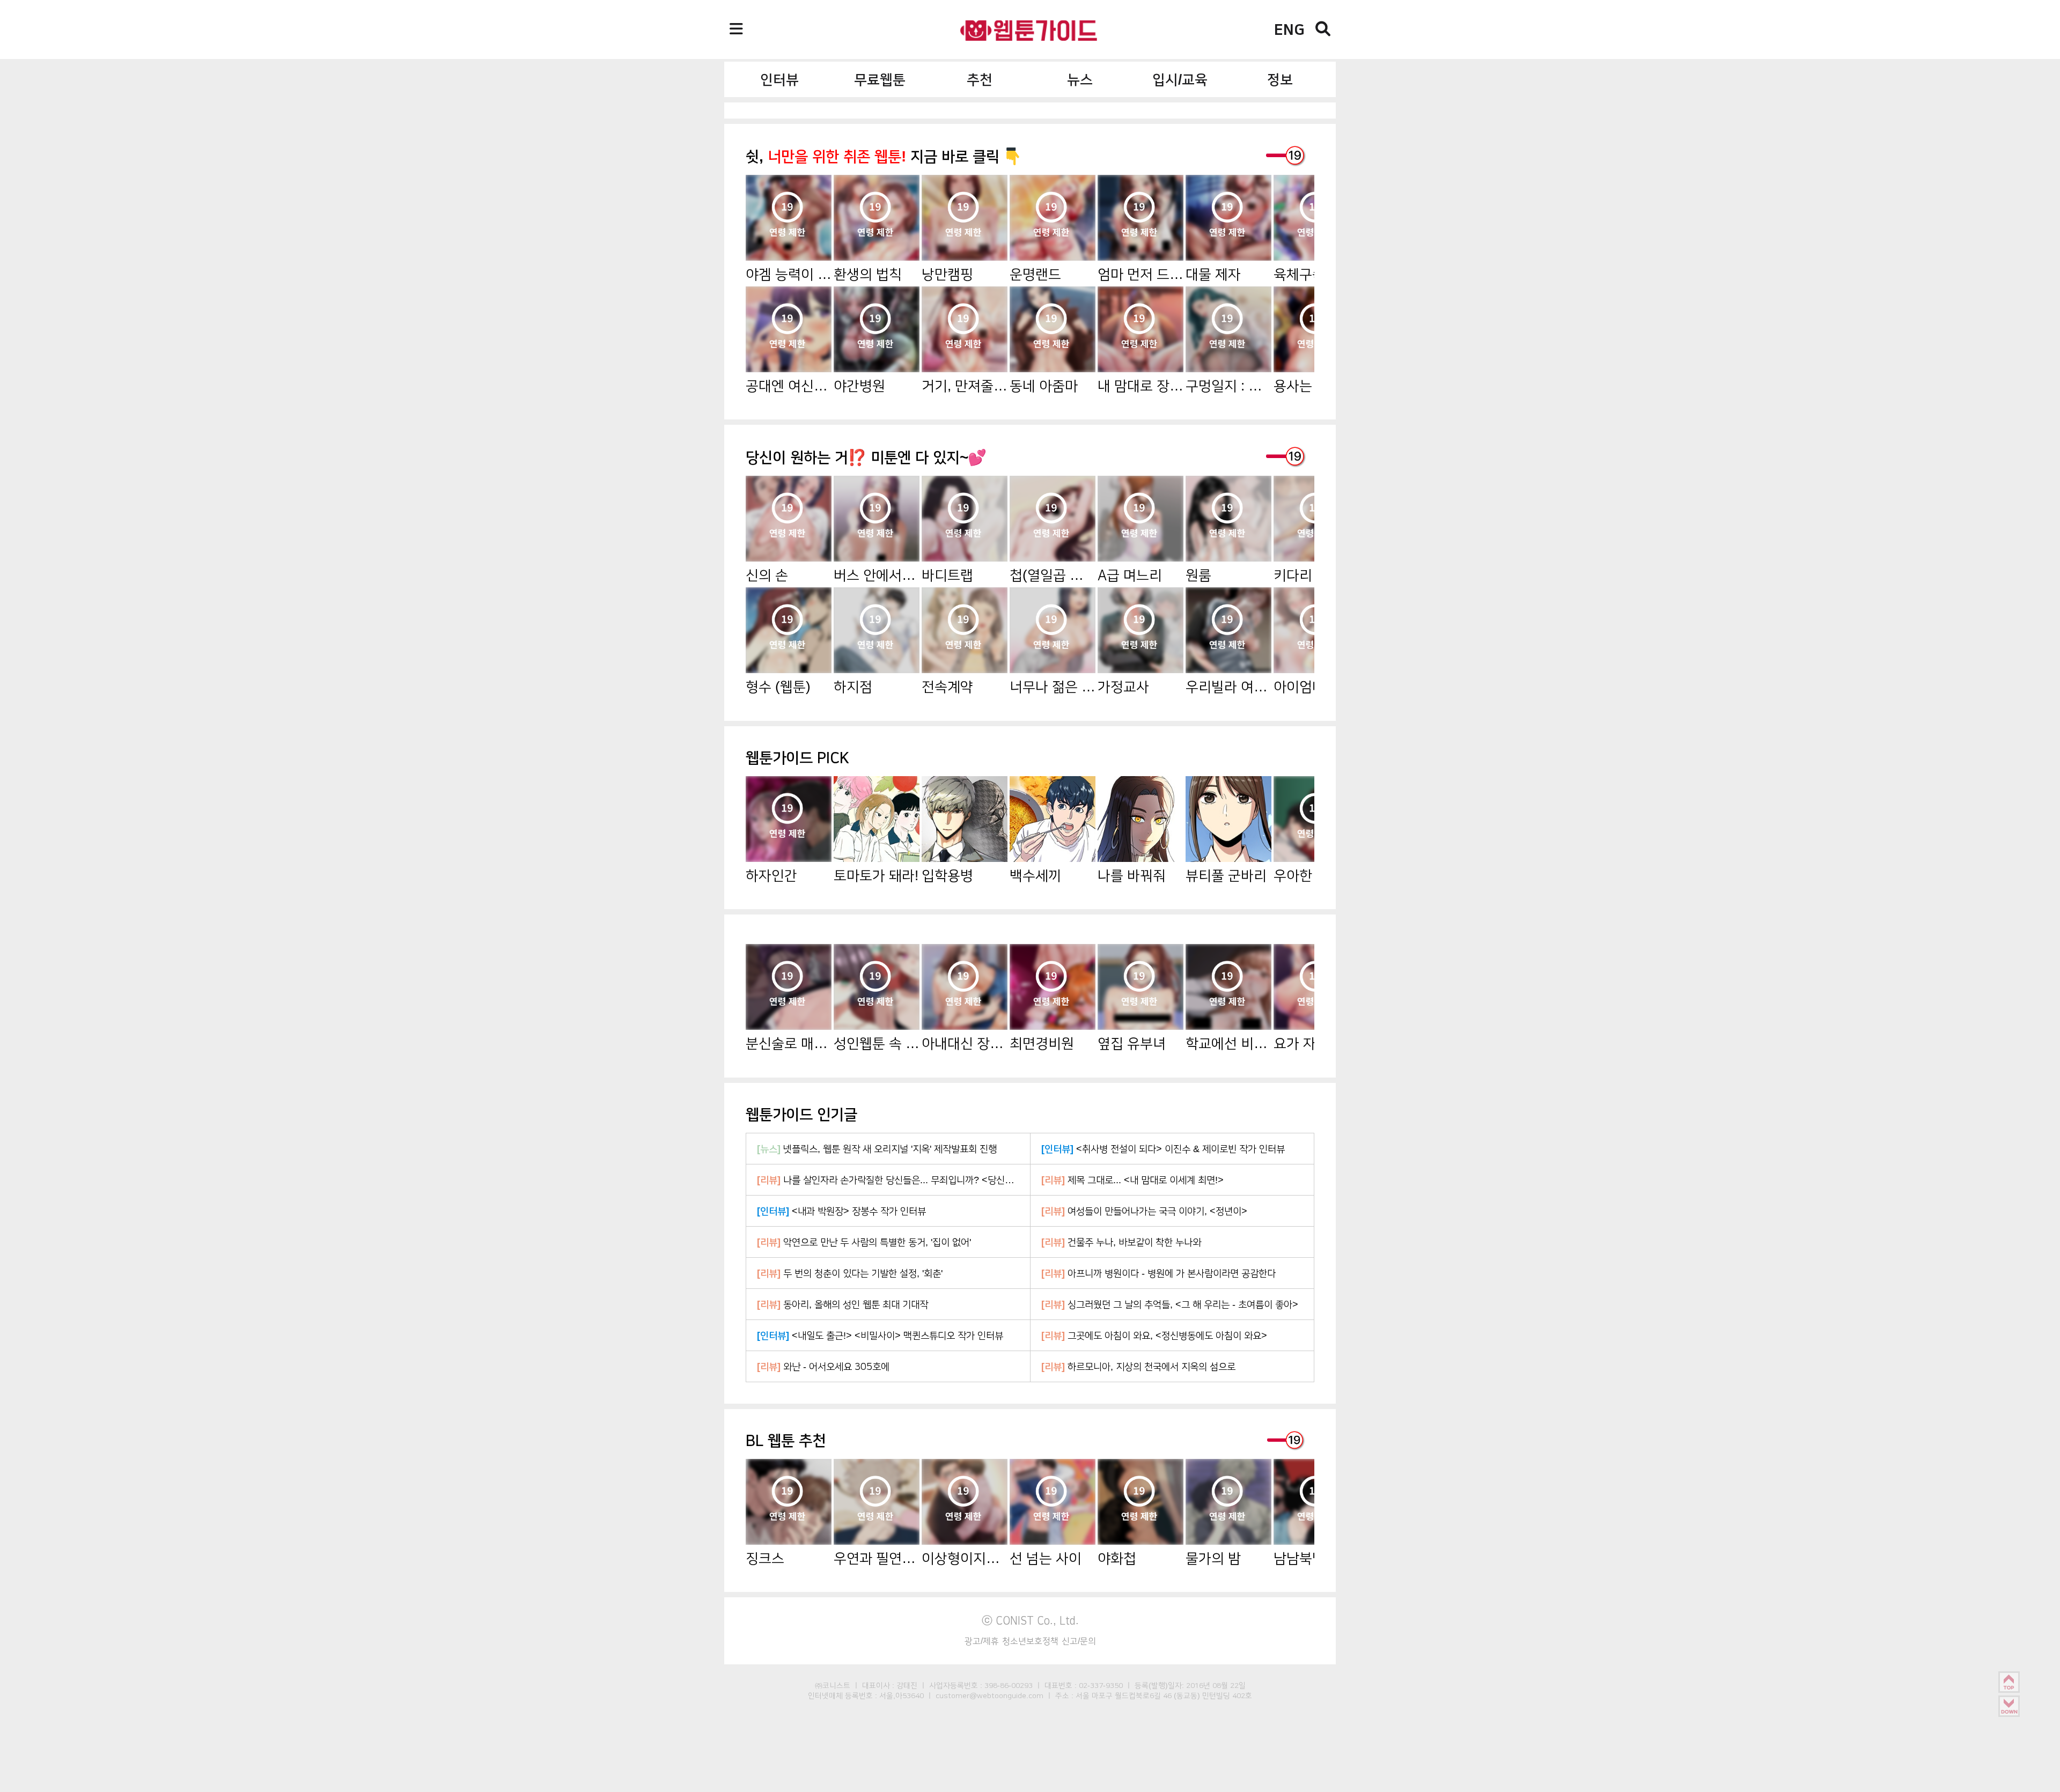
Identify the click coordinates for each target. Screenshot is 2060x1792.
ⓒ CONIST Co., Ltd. (1030, 1620)
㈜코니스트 (833, 1685)
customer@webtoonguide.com (989, 1695)
